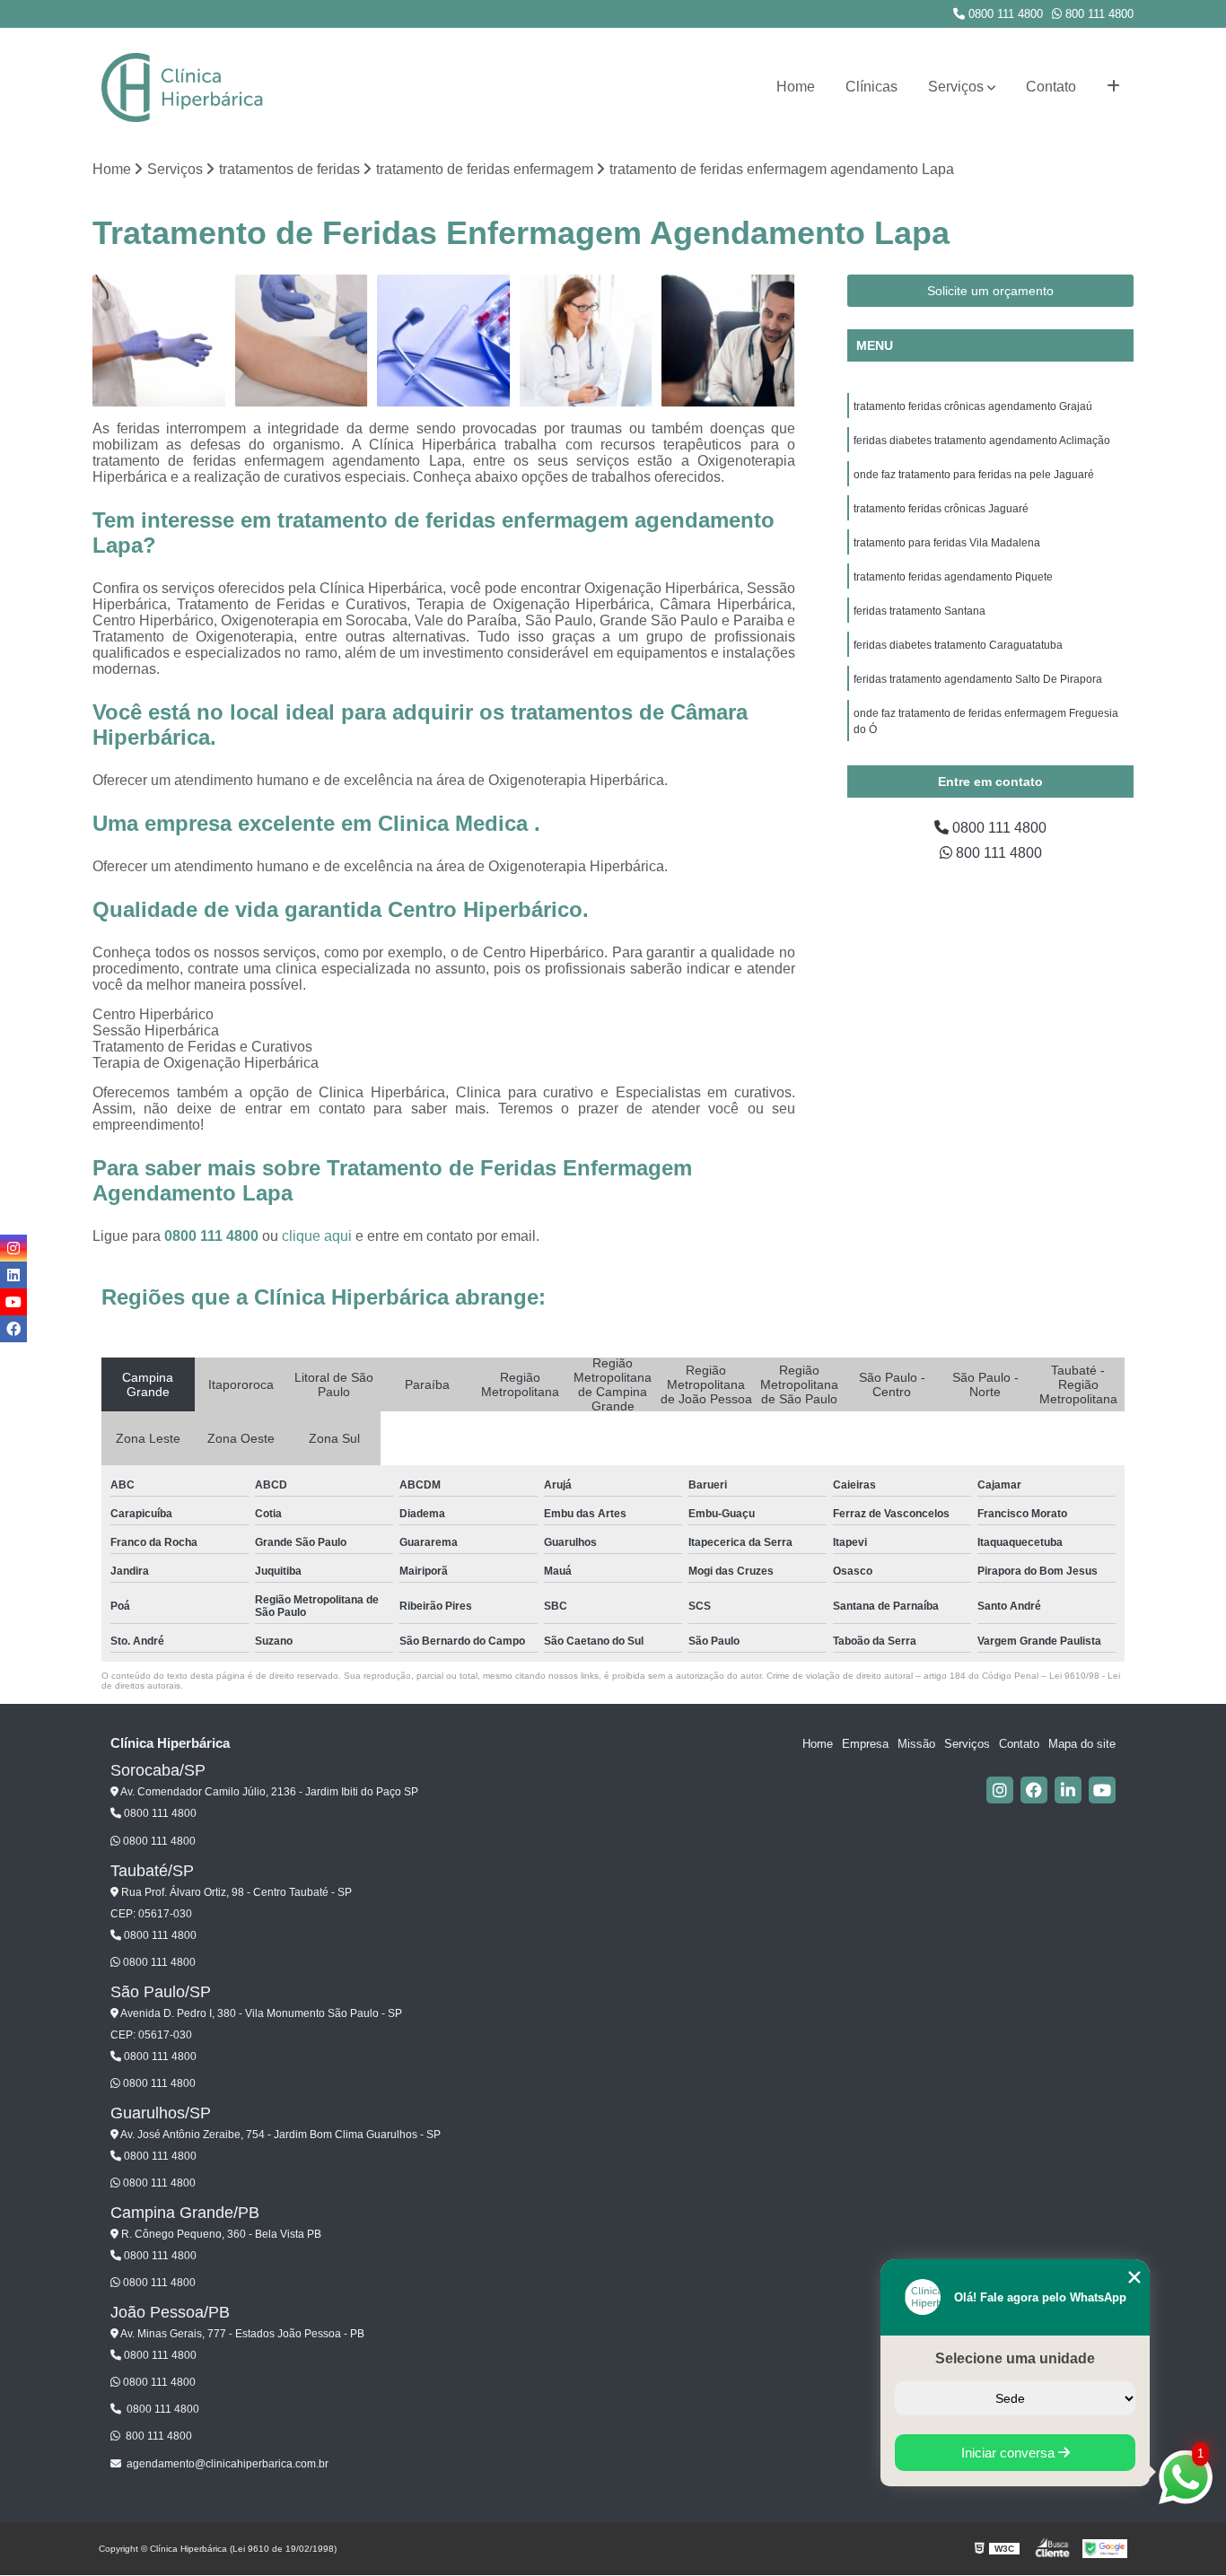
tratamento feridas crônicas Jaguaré (941, 509)
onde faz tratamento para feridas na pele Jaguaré (974, 475)
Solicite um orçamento (990, 291)
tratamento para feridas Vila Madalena (947, 543)
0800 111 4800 (1004, 14)
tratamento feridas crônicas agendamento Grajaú (973, 406)
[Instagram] (1000, 1790)
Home (796, 87)
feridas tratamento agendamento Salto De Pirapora (978, 679)
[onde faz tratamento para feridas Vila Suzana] (302, 341)
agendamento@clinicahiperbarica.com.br (228, 2464)
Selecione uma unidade (1015, 2358)
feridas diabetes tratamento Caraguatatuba (958, 645)
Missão (916, 1744)
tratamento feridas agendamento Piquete (953, 577)
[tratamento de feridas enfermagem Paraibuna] (444, 341)
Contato (1051, 87)
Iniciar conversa (1010, 2453)
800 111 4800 (1098, 14)
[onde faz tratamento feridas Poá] (587, 341)
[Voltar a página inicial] (182, 87)
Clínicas (871, 87)
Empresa (865, 1744)
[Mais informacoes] (1113, 87)
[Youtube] (1102, 1790)
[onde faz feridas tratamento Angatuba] (728, 341)
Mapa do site (1082, 1744)
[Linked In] (1068, 1790)
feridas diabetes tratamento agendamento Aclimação (982, 441)
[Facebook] (1034, 1790)
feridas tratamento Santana (919, 611)
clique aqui (317, 1236)
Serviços (956, 87)
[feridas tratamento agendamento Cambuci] (159, 341)
